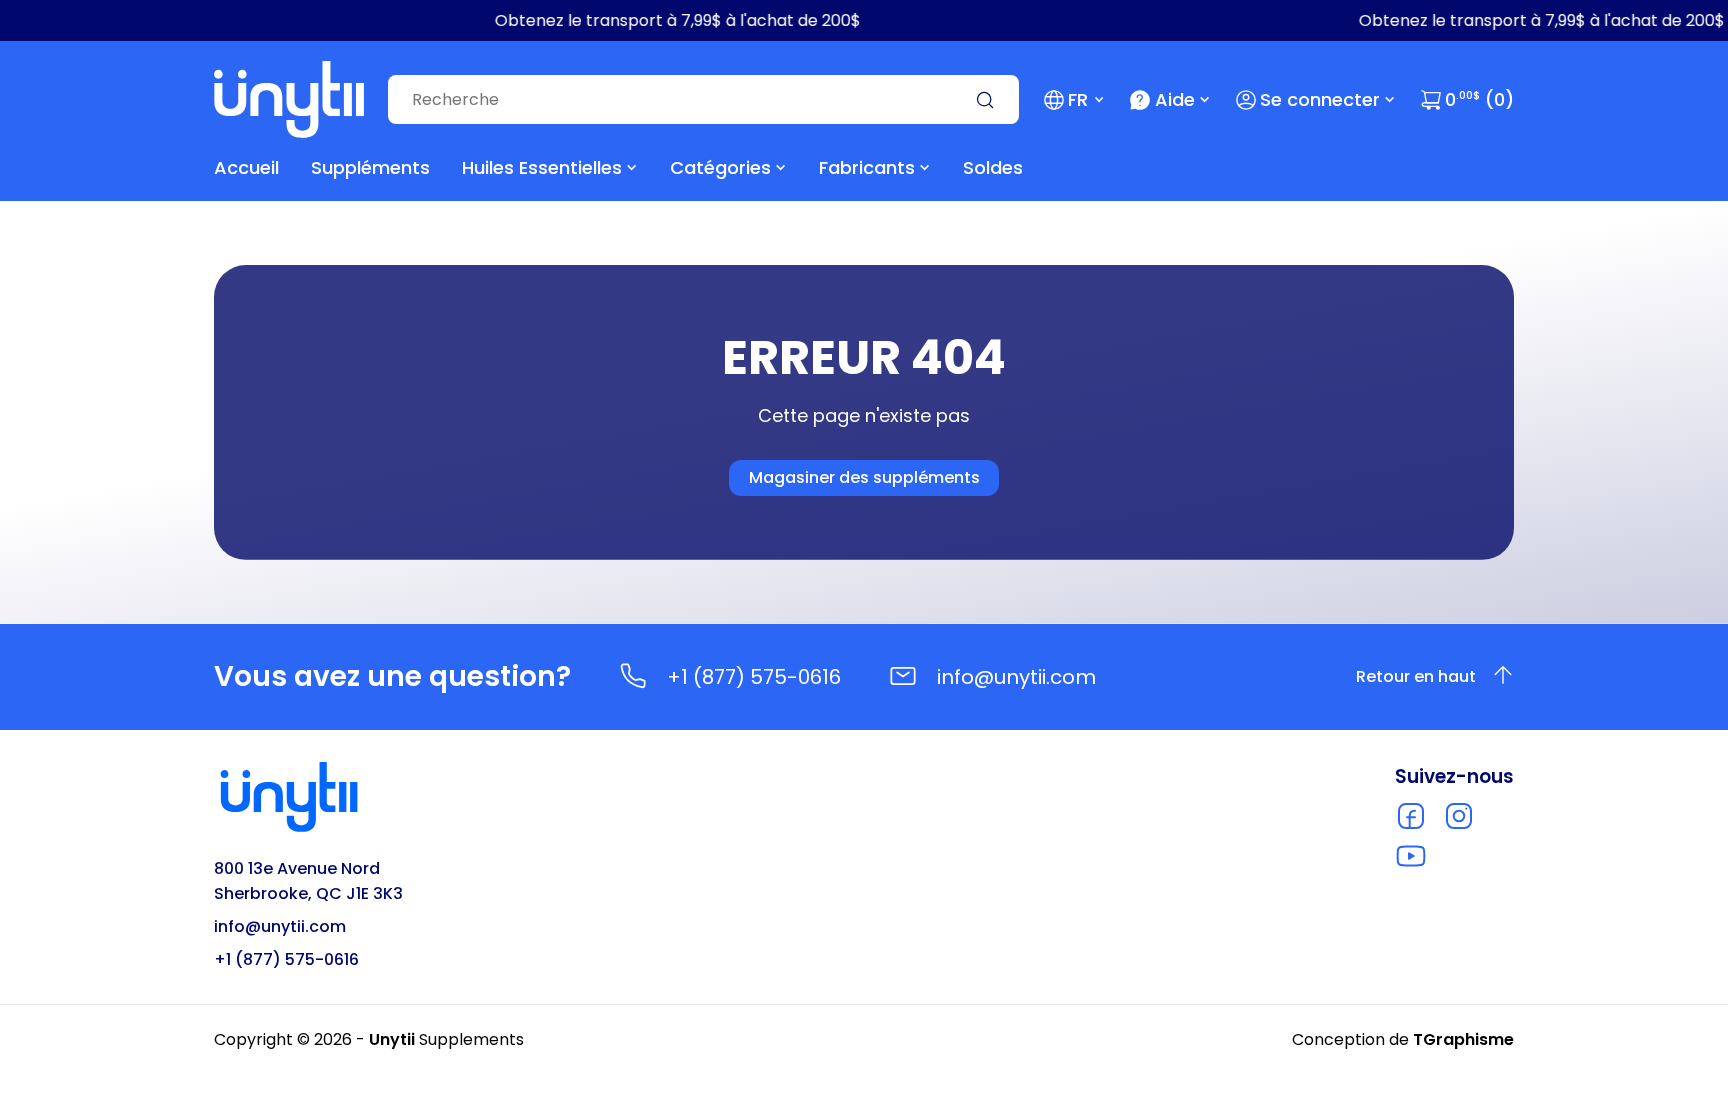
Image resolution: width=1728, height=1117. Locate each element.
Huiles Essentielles (542, 167)
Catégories (720, 167)
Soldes (993, 167)
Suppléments (370, 167)
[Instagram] (1459, 816)
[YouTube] (1411, 856)
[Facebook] (1411, 816)
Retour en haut (1416, 676)
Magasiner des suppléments (864, 477)
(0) (1479, 99)
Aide (1175, 99)
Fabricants (867, 167)
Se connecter (1320, 99)
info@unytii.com (1016, 677)
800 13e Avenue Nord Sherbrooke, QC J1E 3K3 (308, 881)
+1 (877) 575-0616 (754, 677)
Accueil (246, 167)
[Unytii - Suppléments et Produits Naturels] (289, 99)
